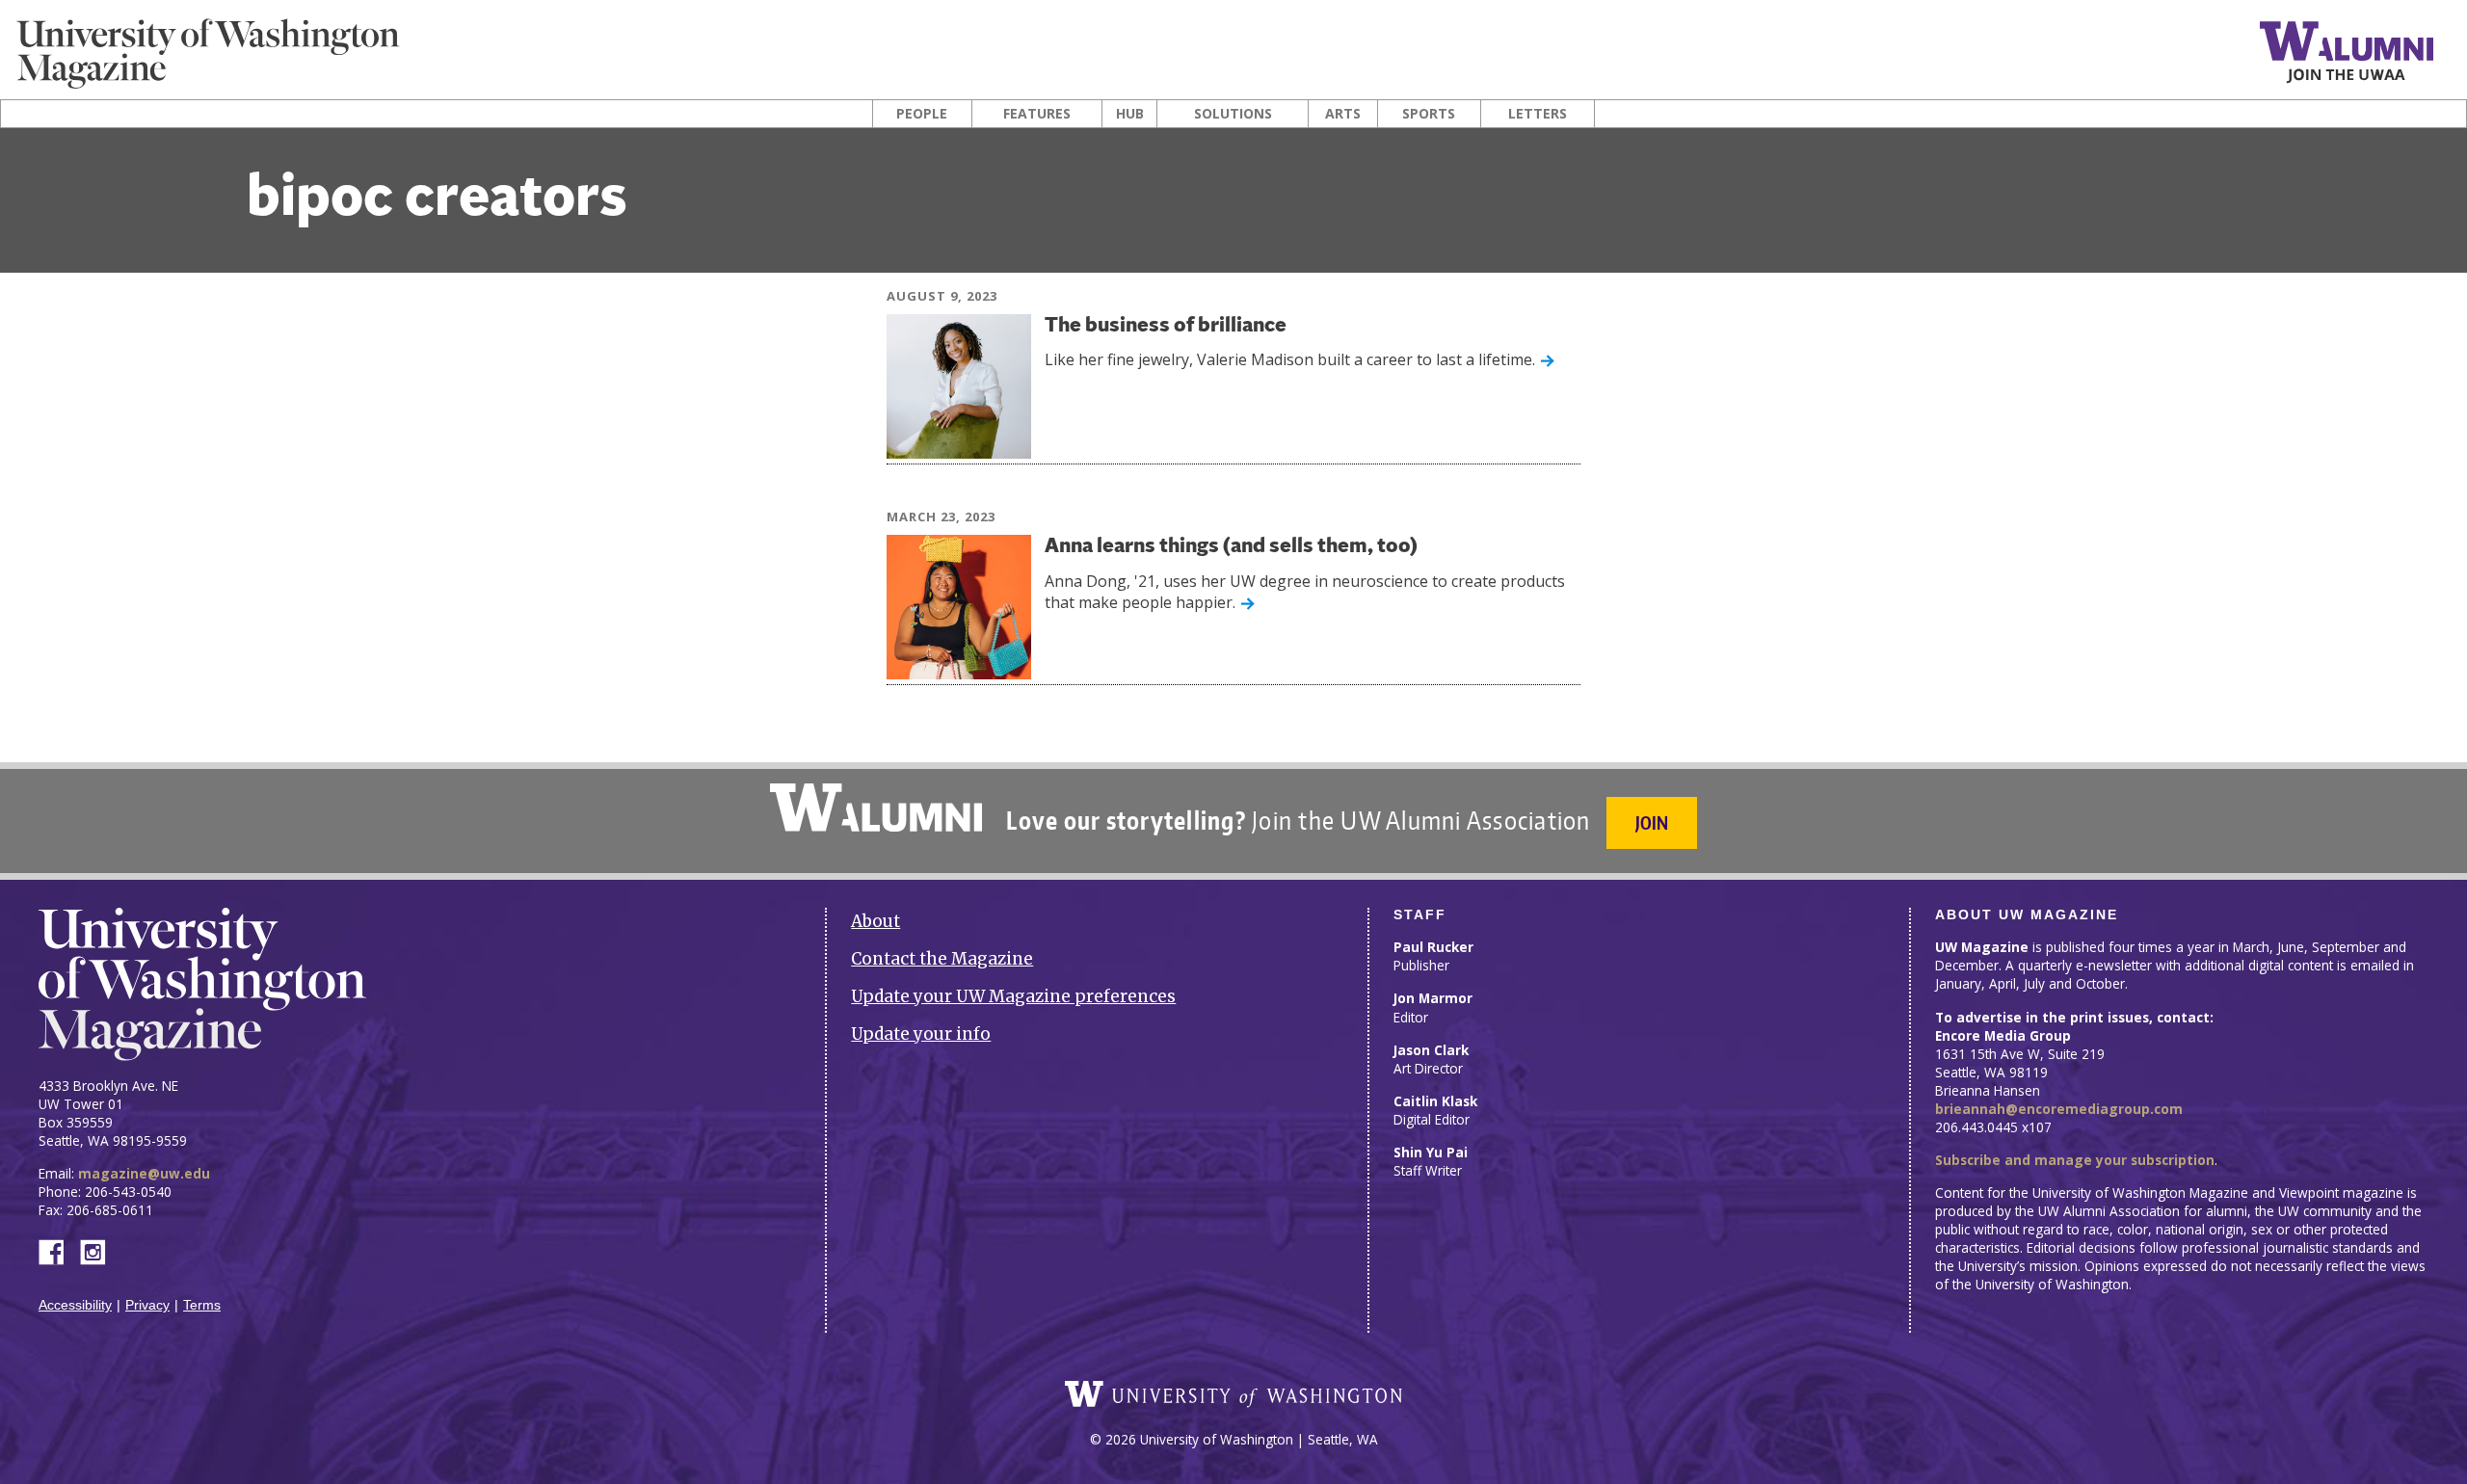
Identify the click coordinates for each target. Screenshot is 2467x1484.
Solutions (1233, 114)
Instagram (99, 1250)
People (922, 114)
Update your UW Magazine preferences (1013, 996)
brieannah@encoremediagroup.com (2059, 1109)
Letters (1538, 114)
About (875, 921)
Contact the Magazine (942, 959)
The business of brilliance (1166, 326)
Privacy (147, 1305)
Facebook (59, 1250)
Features (1037, 114)
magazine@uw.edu (144, 1173)
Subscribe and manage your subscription (2075, 1160)
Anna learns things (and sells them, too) (1231, 547)
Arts (1343, 114)
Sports (1429, 114)
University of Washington (1233, 1394)
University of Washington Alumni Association (876, 808)
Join (1652, 822)
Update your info (921, 1034)
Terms (202, 1305)
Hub (1130, 114)
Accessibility (75, 1305)
